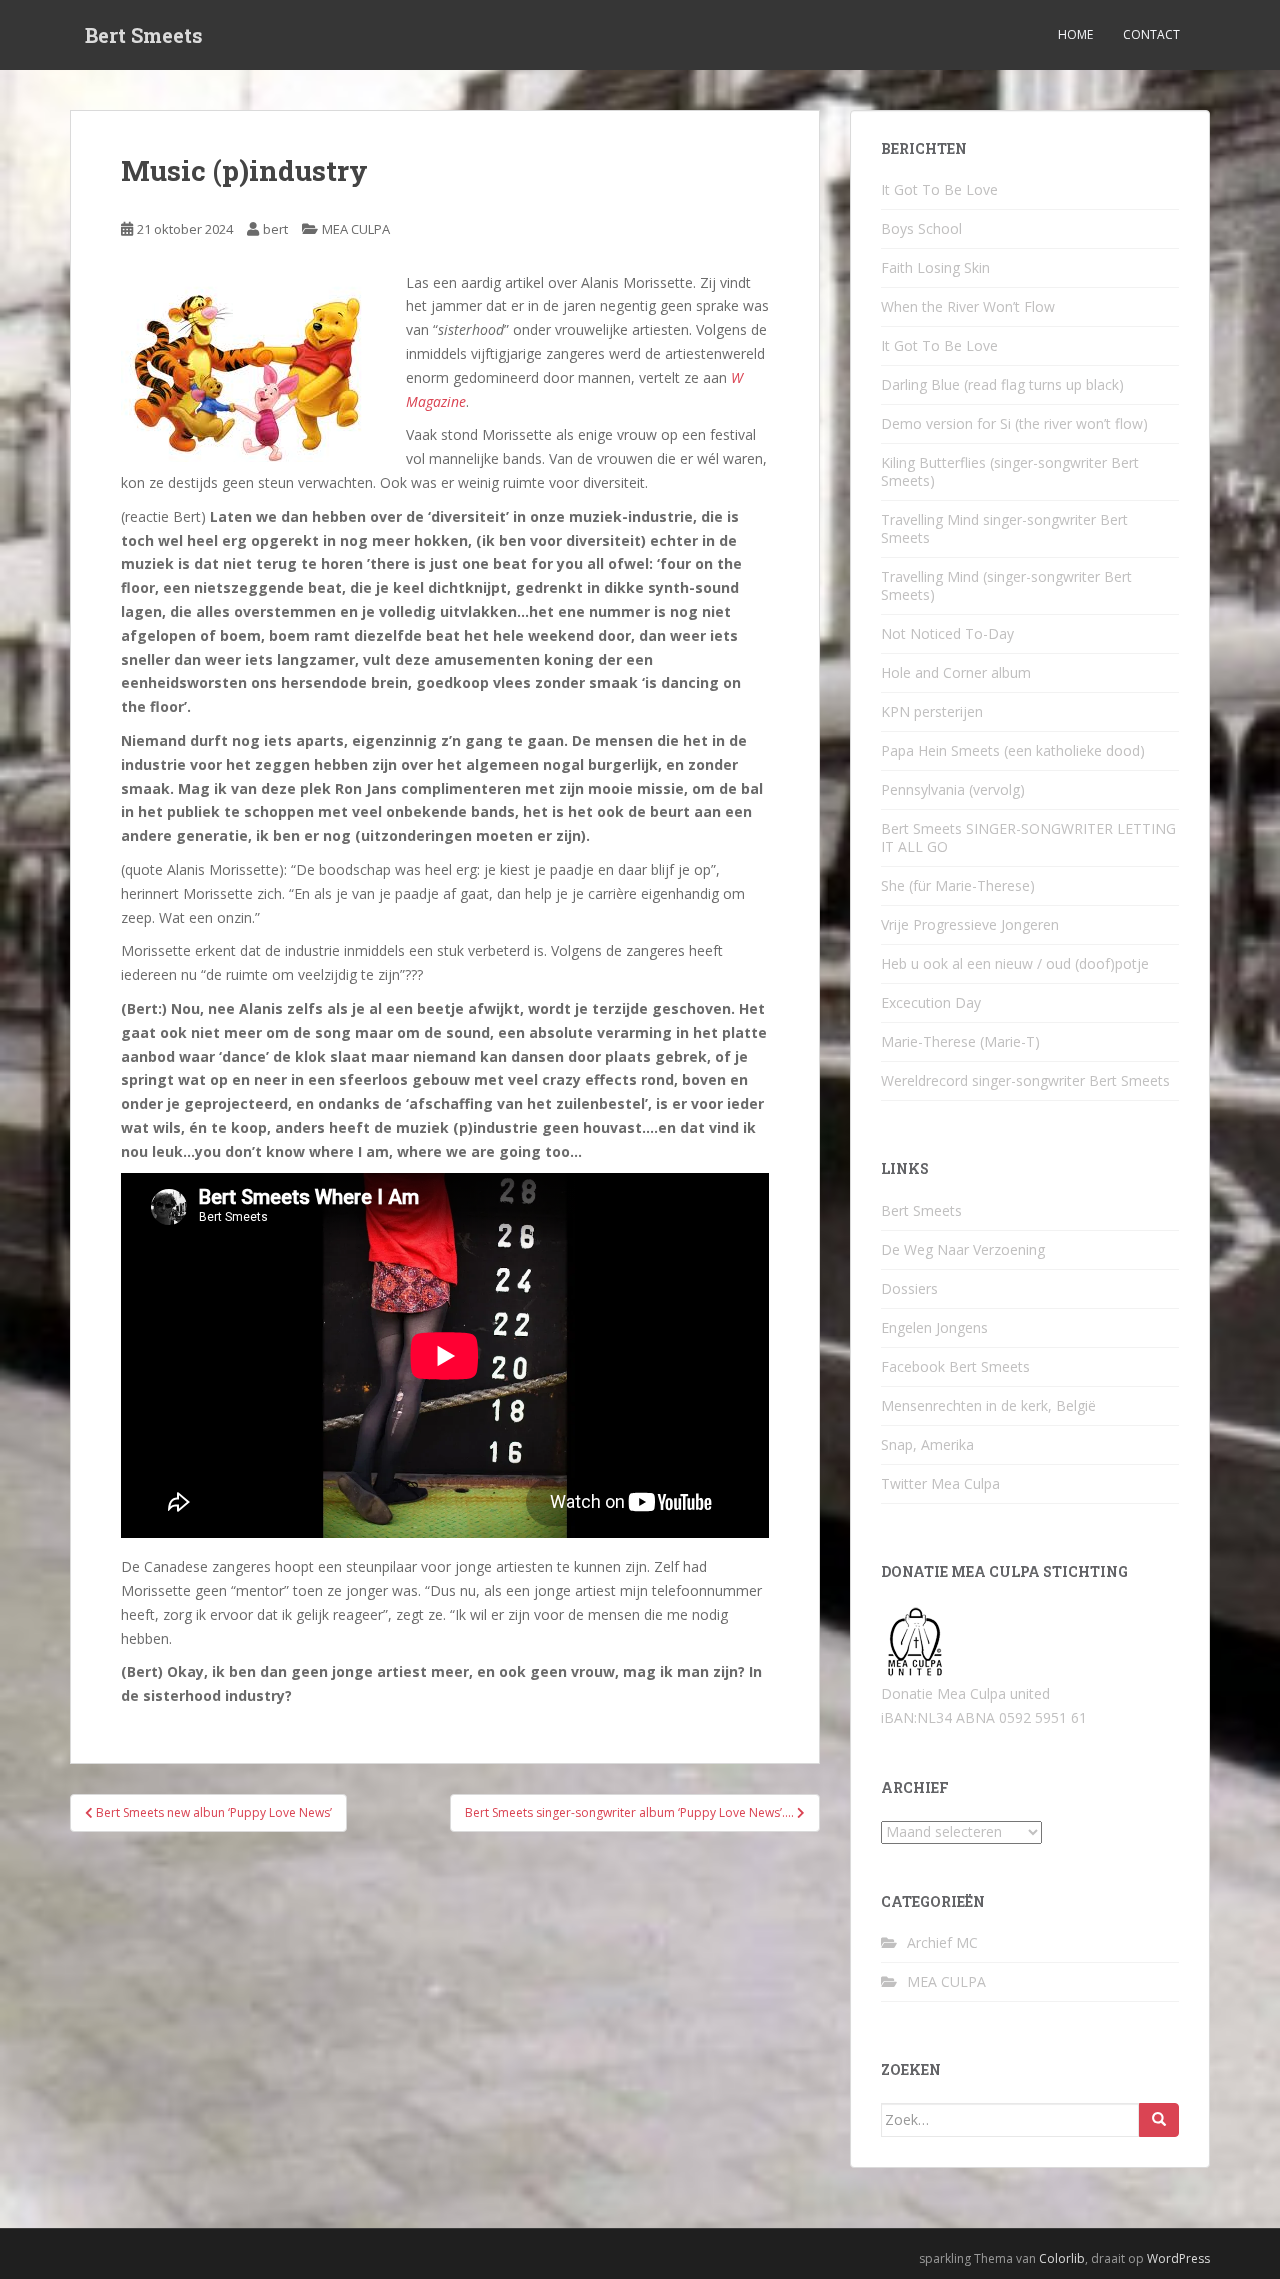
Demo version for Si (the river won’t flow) (1014, 423)
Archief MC (942, 1942)
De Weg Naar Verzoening (963, 1249)
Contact (1151, 34)
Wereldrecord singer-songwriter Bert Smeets (1025, 1080)
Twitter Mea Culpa (940, 1483)
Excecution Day (931, 1002)
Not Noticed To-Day (947, 633)
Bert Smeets (144, 35)
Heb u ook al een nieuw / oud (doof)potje (1015, 963)
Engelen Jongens (934, 1327)
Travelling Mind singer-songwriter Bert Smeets (1004, 528)
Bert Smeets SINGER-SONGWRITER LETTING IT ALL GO (1028, 837)
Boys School (921, 228)
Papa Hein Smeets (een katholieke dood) (1013, 750)
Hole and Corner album (956, 672)
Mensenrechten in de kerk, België (988, 1405)
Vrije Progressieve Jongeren (970, 924)
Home (1075, 34)
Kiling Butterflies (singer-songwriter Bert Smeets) (1010, 471)
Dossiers (909, 1288)
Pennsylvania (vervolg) (953, 789)
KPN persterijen (932, 711)
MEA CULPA (356, 229)
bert (275, 229)
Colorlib (1062, 2258)
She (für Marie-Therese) (958, 885)
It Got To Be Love (939, 189)
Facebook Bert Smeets (955, 1366)
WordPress (1178, 2258)
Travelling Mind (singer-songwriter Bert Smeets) (1006, 585)
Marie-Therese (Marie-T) (960, 1041)
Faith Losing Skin (935, 267)
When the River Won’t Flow (968, 306)
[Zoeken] (1159, 2120)
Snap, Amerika (927, 1444)
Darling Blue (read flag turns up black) (1002, 384)
